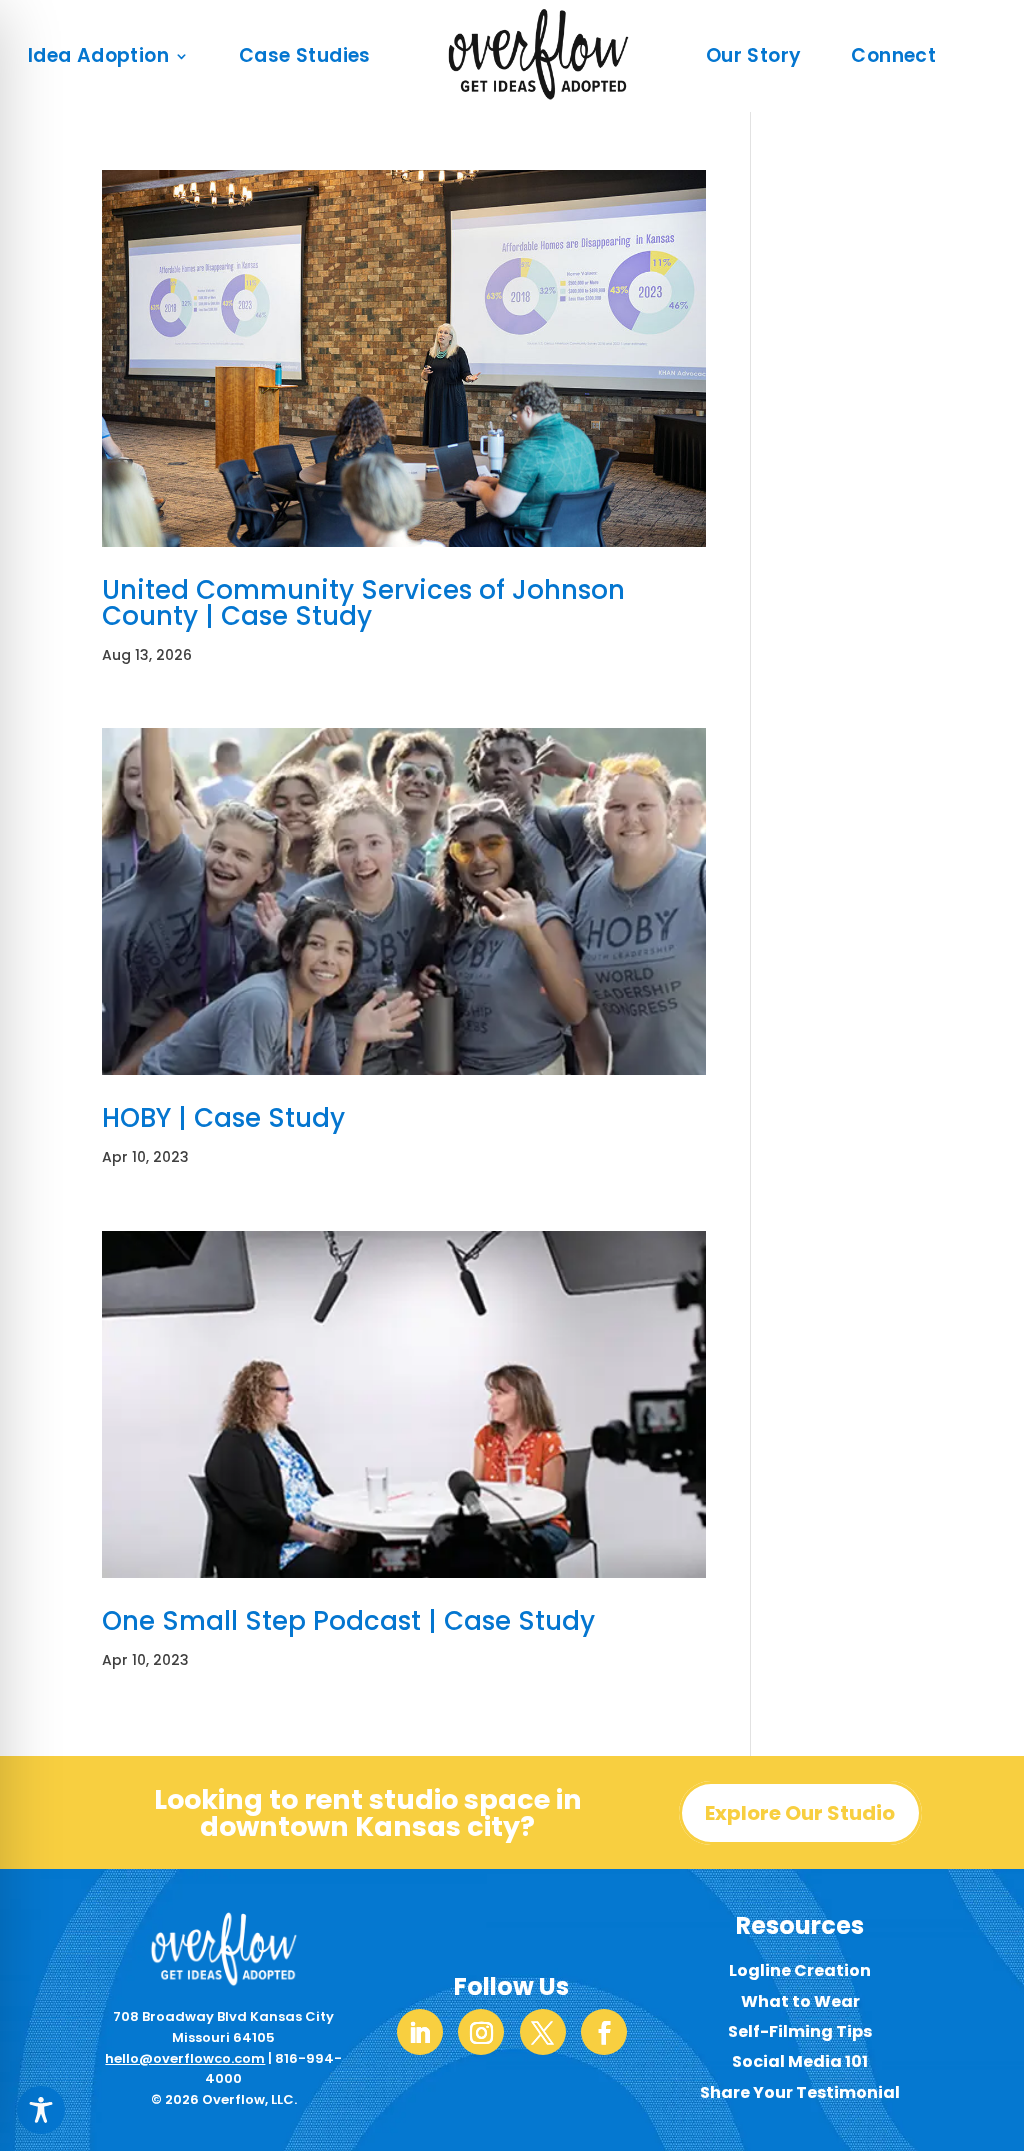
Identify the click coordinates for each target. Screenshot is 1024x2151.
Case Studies (305, 55)
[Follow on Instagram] (481, 2032)
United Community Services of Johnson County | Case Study (363, 603)
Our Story (754, 55)
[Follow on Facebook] (604, 2032)
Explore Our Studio (800, 1813)
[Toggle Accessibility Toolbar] (41, 2110)
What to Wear (800, 2001)
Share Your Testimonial (800, 2092)
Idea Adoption (98, 55)
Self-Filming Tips (800, 2031)
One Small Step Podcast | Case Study (348, 1621)
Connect (893, 55)
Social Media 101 (800, 2061)
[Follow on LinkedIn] (420, 2032)
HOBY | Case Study (223, 1118)
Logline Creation (800, 1970)
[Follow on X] (543, 2032)
